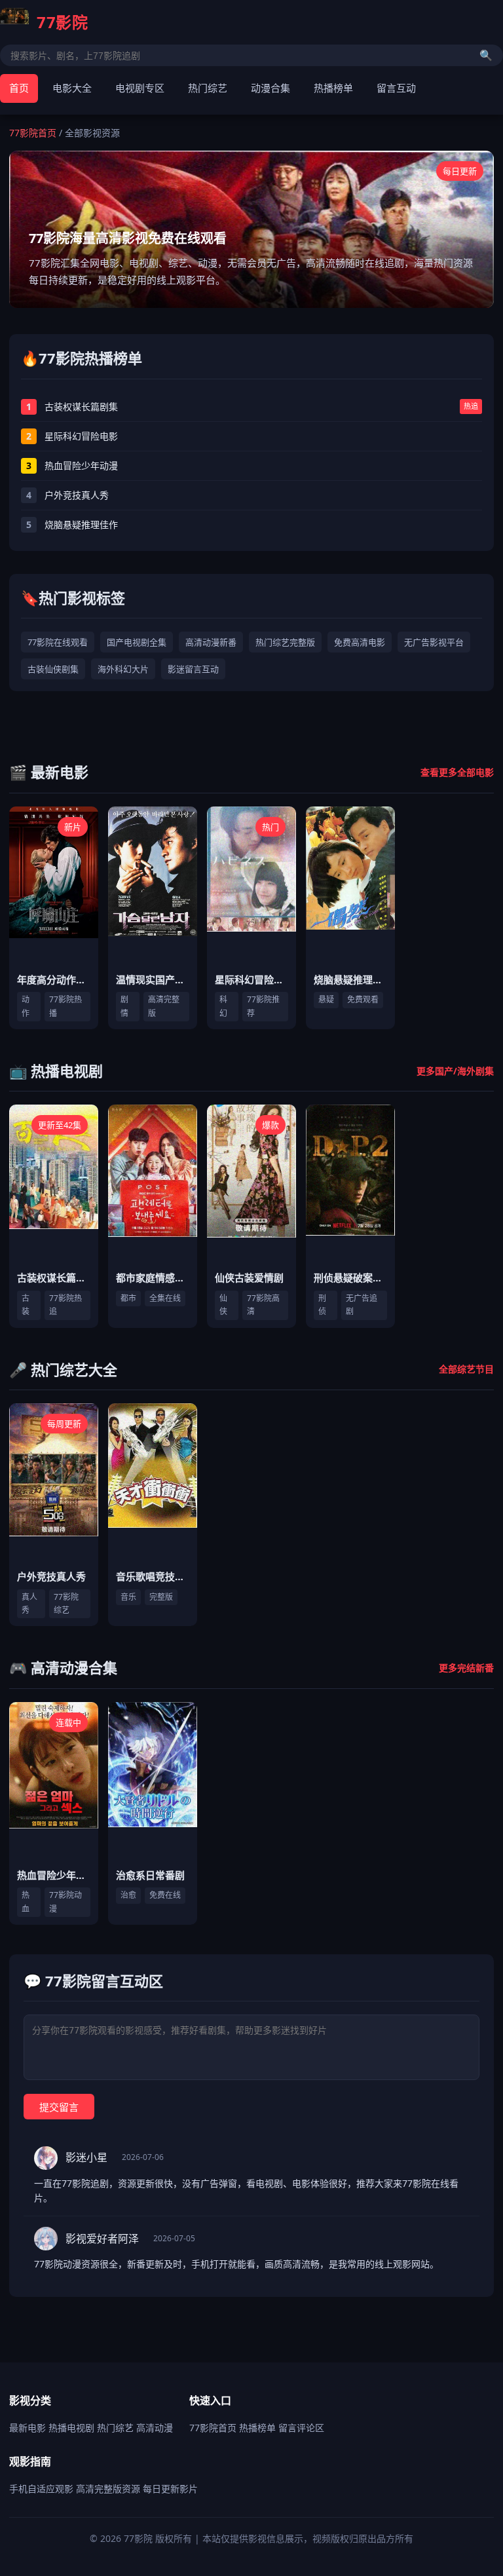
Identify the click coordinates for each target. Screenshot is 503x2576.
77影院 (62, 22)
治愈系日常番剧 (150, 1875)
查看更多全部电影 (457, 772)
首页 (19, 88)
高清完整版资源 (108, 2489)
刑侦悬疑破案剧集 (353, 1278)
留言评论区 (301, 2428)
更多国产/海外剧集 (455, 1071)
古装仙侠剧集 (53, 669)
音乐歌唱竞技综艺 (155, 1576)
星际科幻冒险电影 (254, 979)
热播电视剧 (71, 2428)
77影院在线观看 (58, 642)
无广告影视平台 (434, 642)
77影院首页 (33, 133)
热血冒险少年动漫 (56, 1875)
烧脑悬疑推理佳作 (353, 979)
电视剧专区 (140, 88)
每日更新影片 (170, 2489)
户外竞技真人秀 (51, 1576)
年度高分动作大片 (56, 979)
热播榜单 (333, 88)
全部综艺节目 (466, 1369)
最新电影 (28, 2428)
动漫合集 (270, 88)
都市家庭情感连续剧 (160, 1278)
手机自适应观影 (41, 2489)
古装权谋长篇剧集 (56, 1278)
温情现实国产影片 (155, 979)
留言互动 (396, 88)
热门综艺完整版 (285, 642)
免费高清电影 (360, 642)
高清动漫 (155, 2428)
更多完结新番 (466, 1668)
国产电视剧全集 (137, 642)
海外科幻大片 (123, 669)
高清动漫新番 (211, 642)
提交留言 (59, 2107)
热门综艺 (208, 88)
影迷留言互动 (193, 669)
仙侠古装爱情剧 (249, 1278)
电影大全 (72, 88)
